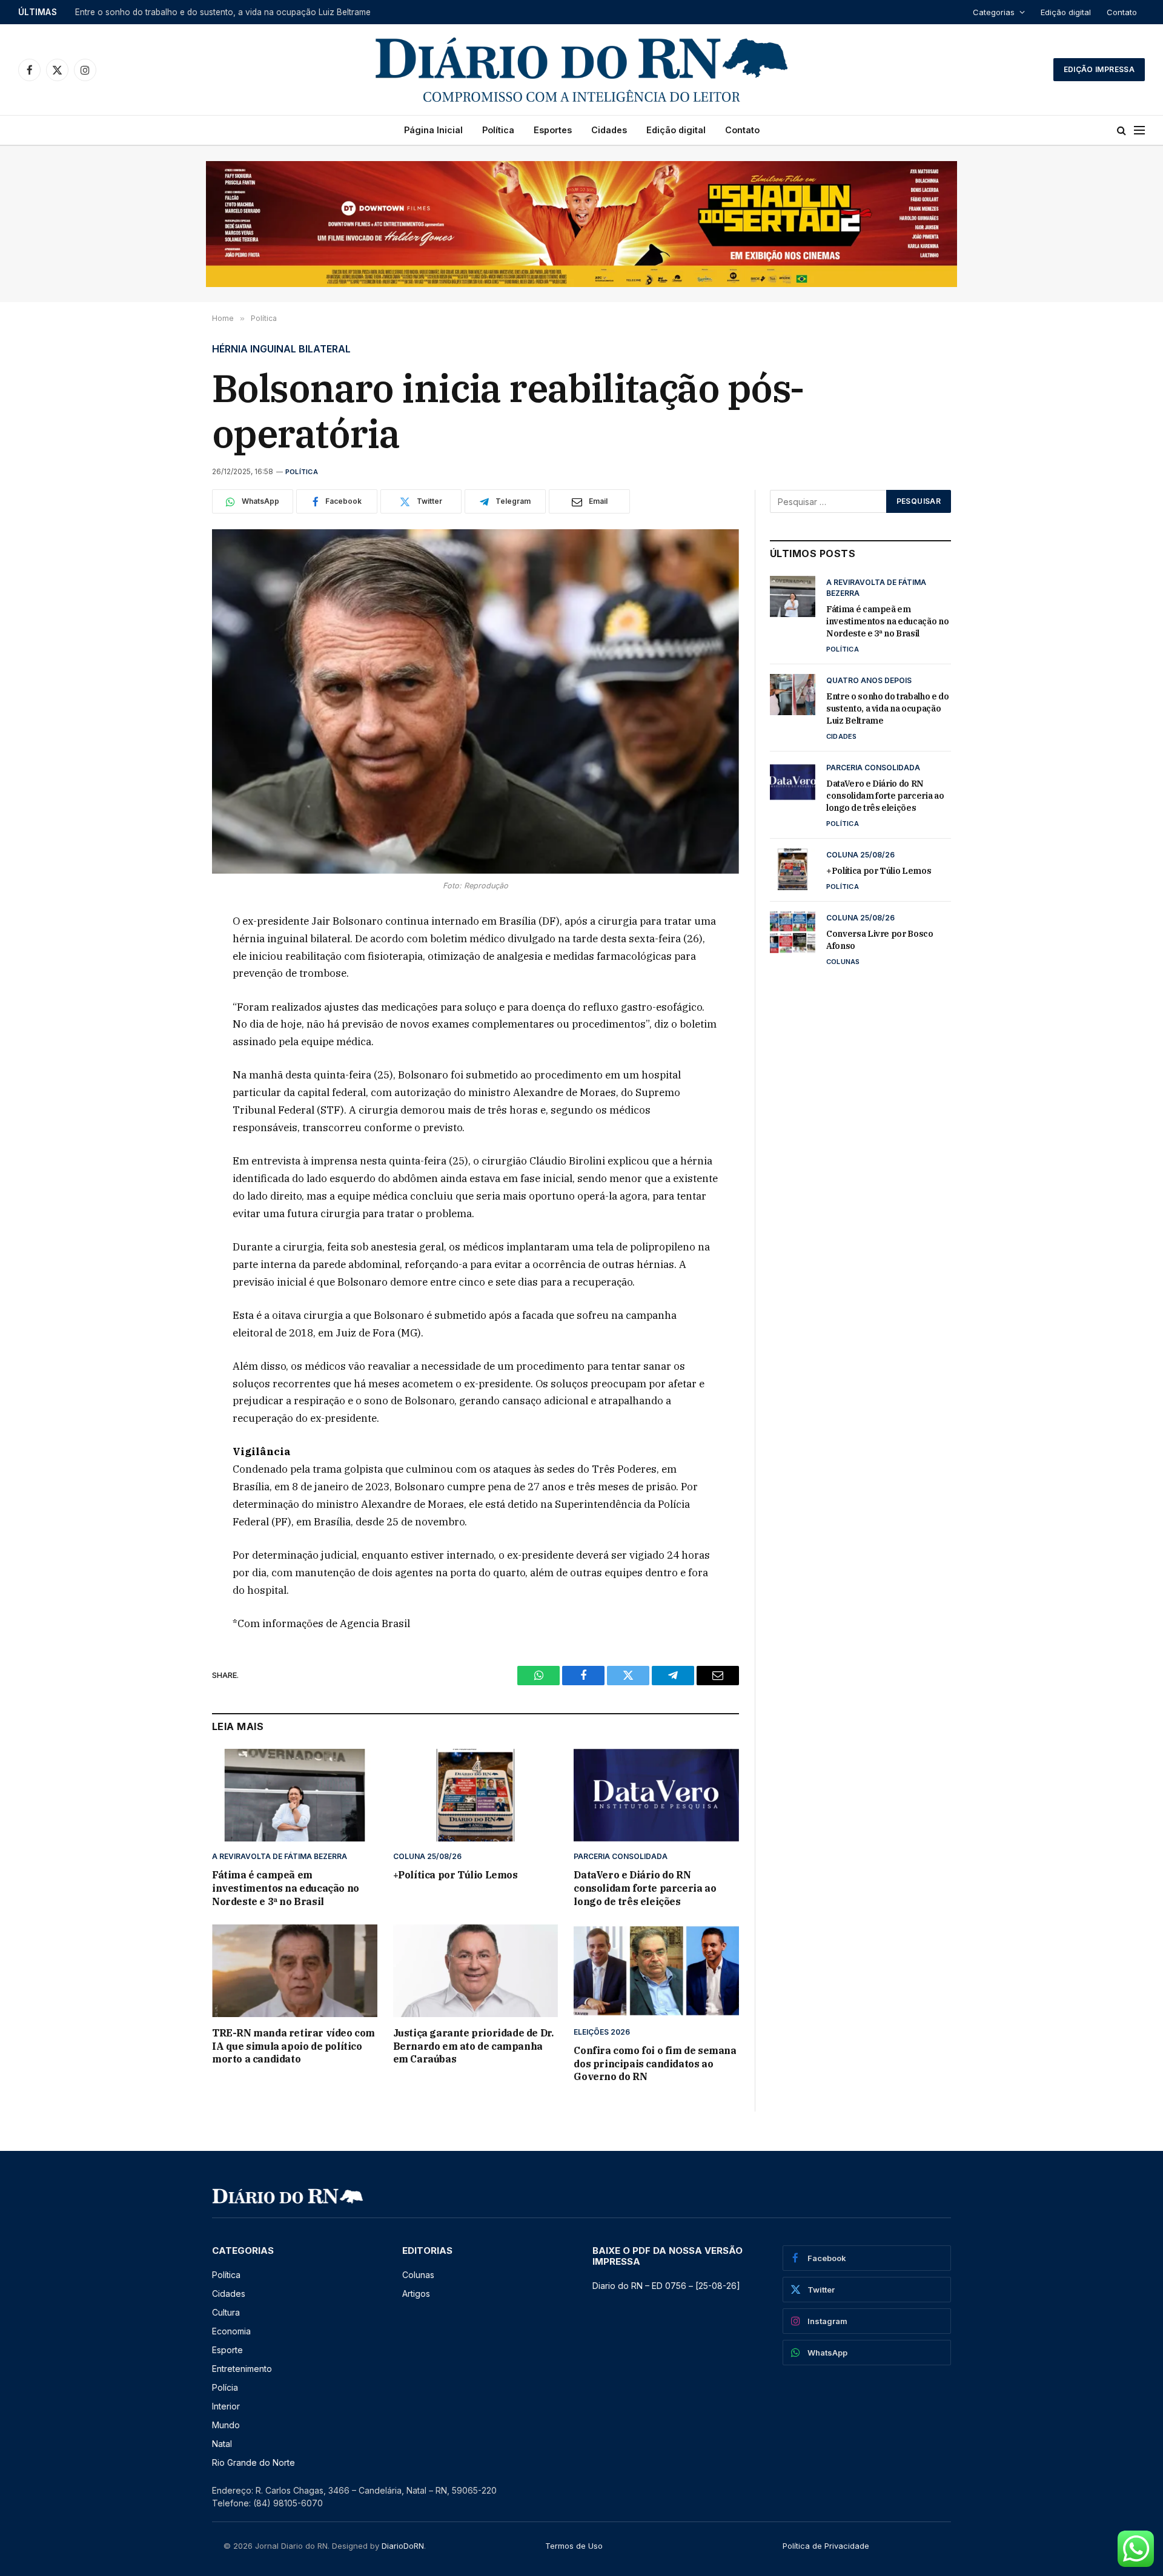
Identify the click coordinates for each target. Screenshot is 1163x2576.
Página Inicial (433, 130)
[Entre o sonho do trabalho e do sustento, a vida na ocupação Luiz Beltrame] (793, 695)
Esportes (553, 130)
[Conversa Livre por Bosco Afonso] (793, 932)
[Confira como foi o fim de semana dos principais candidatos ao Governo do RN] (656, 1971)
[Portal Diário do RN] (581, 70)
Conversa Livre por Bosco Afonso (880, 940)
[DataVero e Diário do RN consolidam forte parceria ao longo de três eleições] (656, 1795)
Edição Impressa (1099, 69)
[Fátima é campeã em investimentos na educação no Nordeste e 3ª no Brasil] (295, 1795)
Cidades (609, 130)
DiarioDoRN (403, 2546)
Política (498, 130)
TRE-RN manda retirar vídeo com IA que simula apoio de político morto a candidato (293, 2046)
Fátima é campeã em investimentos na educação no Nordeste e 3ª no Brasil (286, 1888)
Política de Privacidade (826, 2546)
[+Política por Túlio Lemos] (476, 1795)
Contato (1122, 12)
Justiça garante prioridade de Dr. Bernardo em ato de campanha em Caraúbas (473, 2046)
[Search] (1122, 130)
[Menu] (1139, 130)
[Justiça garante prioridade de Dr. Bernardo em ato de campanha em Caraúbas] (476, 1971)
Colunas (843, 962)
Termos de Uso (574, 2546)
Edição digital (1066, 12)
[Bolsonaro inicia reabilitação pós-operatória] (475, 702)
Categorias (994, 12)
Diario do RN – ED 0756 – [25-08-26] (666, 2286)
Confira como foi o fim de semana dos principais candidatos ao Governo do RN (655, 2064)
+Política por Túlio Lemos (456, 1875)
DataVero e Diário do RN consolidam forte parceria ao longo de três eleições (645, 1888)
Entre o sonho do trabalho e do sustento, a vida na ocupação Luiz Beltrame (223, 12)
